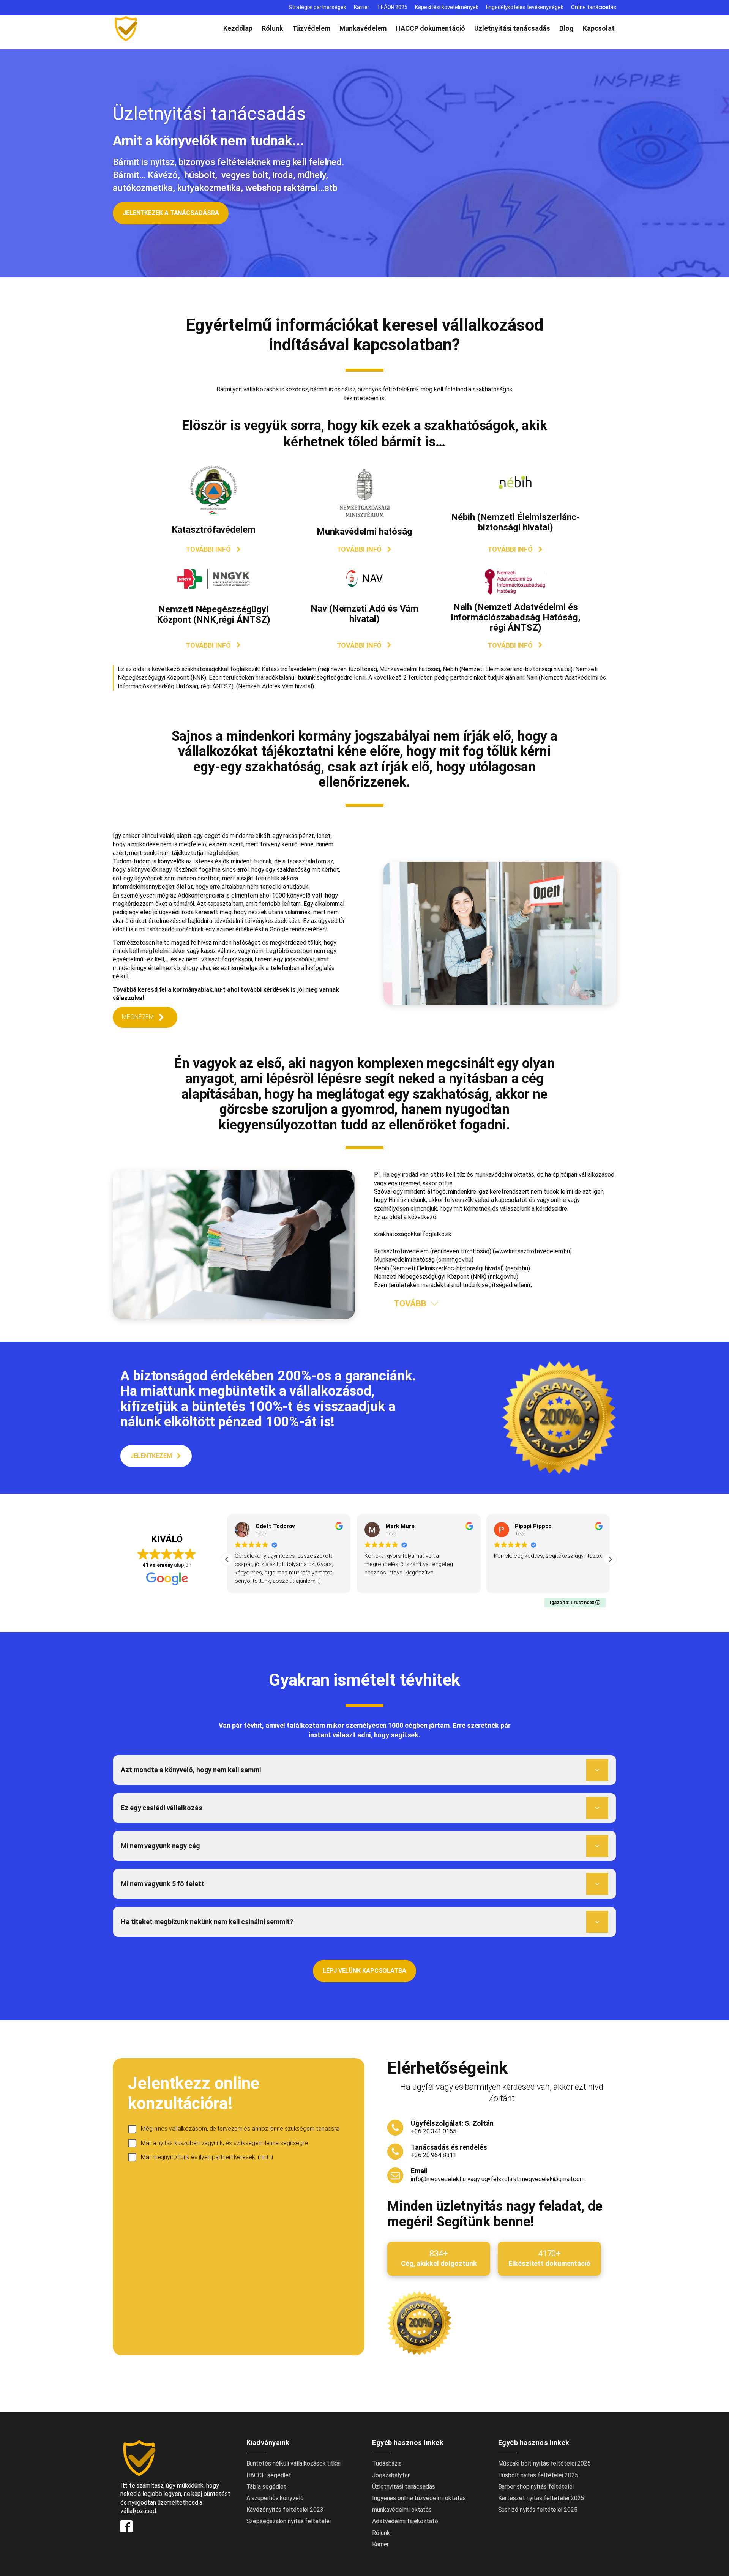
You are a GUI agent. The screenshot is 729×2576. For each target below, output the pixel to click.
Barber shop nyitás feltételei (536, 2487)
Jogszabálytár (391, 2475)
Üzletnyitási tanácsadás (512, 28)
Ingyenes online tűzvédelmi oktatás (420, 2498)
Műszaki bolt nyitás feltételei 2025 (545, 2463)
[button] (214, 549)
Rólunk (272, 28)
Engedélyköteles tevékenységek (525, 7)
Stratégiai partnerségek (317, 7)
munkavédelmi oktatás (402, 2510)
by (100, 2563)
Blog (566, 28)
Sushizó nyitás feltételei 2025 (538, 2510)
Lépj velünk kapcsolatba (364, 1971)
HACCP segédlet (269, 2475)
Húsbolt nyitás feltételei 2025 (538, 2475)
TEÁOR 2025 (392, 7)
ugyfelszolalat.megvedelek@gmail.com (533, 2179)
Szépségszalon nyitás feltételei (289, 2521)
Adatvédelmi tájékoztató (405, 2521)
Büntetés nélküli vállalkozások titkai (293, 2463)
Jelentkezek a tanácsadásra (171, 213)
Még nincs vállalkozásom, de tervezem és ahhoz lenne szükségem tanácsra (240, 2129)
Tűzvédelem (311, 28)
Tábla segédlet (267, 2487)
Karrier (362, 7)
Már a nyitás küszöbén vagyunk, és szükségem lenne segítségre (224, 2143)
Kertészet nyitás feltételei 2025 (541, 2498)
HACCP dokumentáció (430, 28)
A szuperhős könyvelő (275, 2498)
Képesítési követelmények (447, 7)
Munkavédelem (363, 28)
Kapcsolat (599, 28)
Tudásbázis (387, 2463)
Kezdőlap (238, 28)
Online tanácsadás (594, 7)
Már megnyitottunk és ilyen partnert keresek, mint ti (207, 2157)
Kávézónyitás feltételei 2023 (285, 2510)
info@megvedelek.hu (438, 2179)
